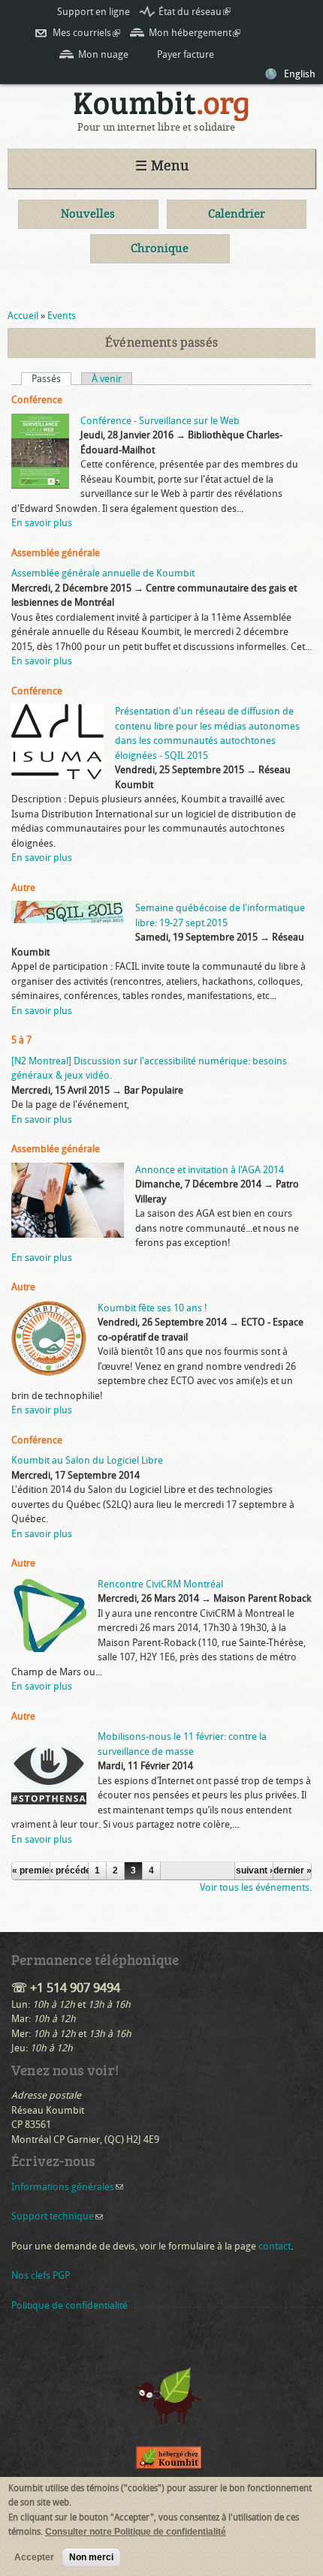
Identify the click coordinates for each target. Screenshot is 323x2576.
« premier (31, 1870)
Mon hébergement (195, 33)
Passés (51, 379)
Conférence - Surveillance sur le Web (160, 421)
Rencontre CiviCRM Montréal (160, 1584)
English (300, 74)
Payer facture (186, 54)
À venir (107, 379)
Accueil (23, 316)
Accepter (34, 2557)
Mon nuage (103, 54)
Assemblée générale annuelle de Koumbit (103, 573)
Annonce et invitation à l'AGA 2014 (210, 1170)
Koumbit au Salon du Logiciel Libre (87, 1460)
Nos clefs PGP (41, 2275)
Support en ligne (94, 12)
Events (62, 316)
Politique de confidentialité (69, 2305)
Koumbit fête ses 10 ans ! (152, 1308)
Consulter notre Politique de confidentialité (136, 2532)
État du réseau (195, 12)
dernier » (292, 1870)
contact (275, 2246)
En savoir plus (42, 523)
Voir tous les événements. (256, 1887)
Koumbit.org (162, 106)
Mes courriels (86, 33)
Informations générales (67, 2187)
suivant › (254, 1870)
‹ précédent (69, 1870)
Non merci (91, 2557)
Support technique (57, 2216)
